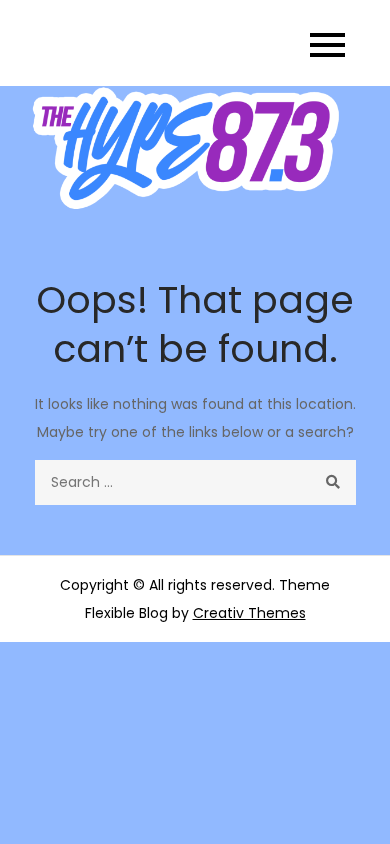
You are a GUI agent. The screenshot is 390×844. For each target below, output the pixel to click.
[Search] (333, 482)
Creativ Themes (249, 613)
